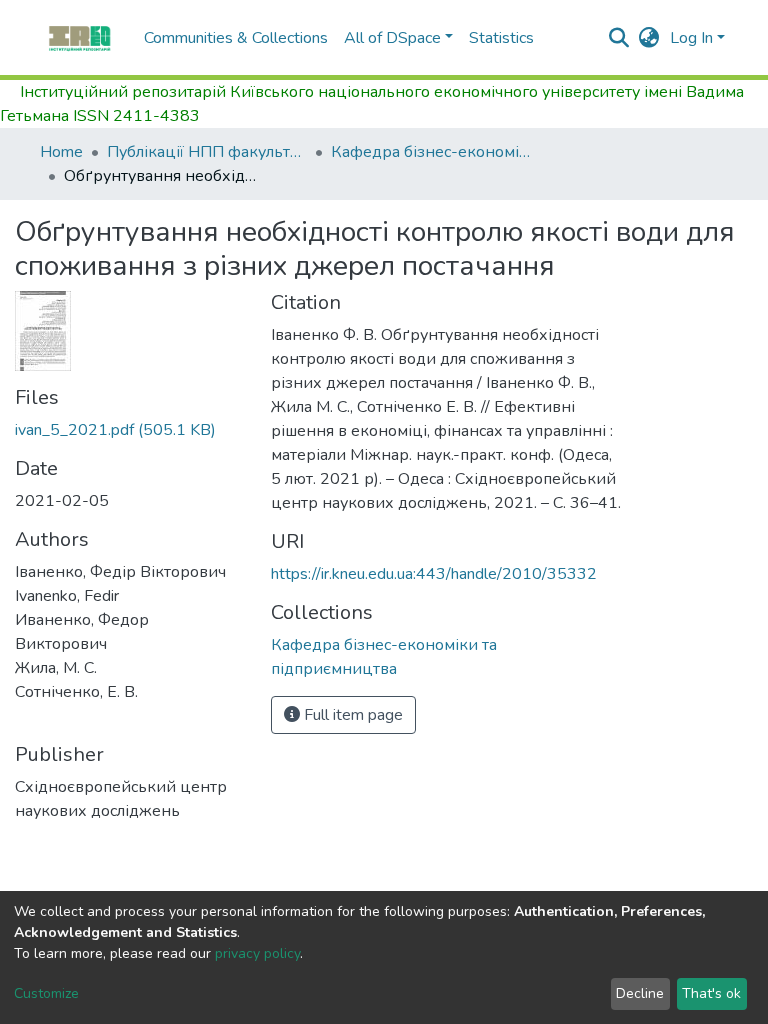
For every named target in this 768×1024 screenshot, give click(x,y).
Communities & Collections (236, 38)
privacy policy (257, 953)
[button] (649, 38)
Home (61, 152)
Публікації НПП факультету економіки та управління (207, 152)
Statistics (501, 38)
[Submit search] (619, 38)
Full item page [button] (351, 715)
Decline (640, 993)
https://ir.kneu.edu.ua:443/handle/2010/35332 (434, 574)
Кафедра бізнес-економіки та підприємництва (431, 152)
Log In (691, 38)
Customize (46, 993)
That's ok (711, 993)
